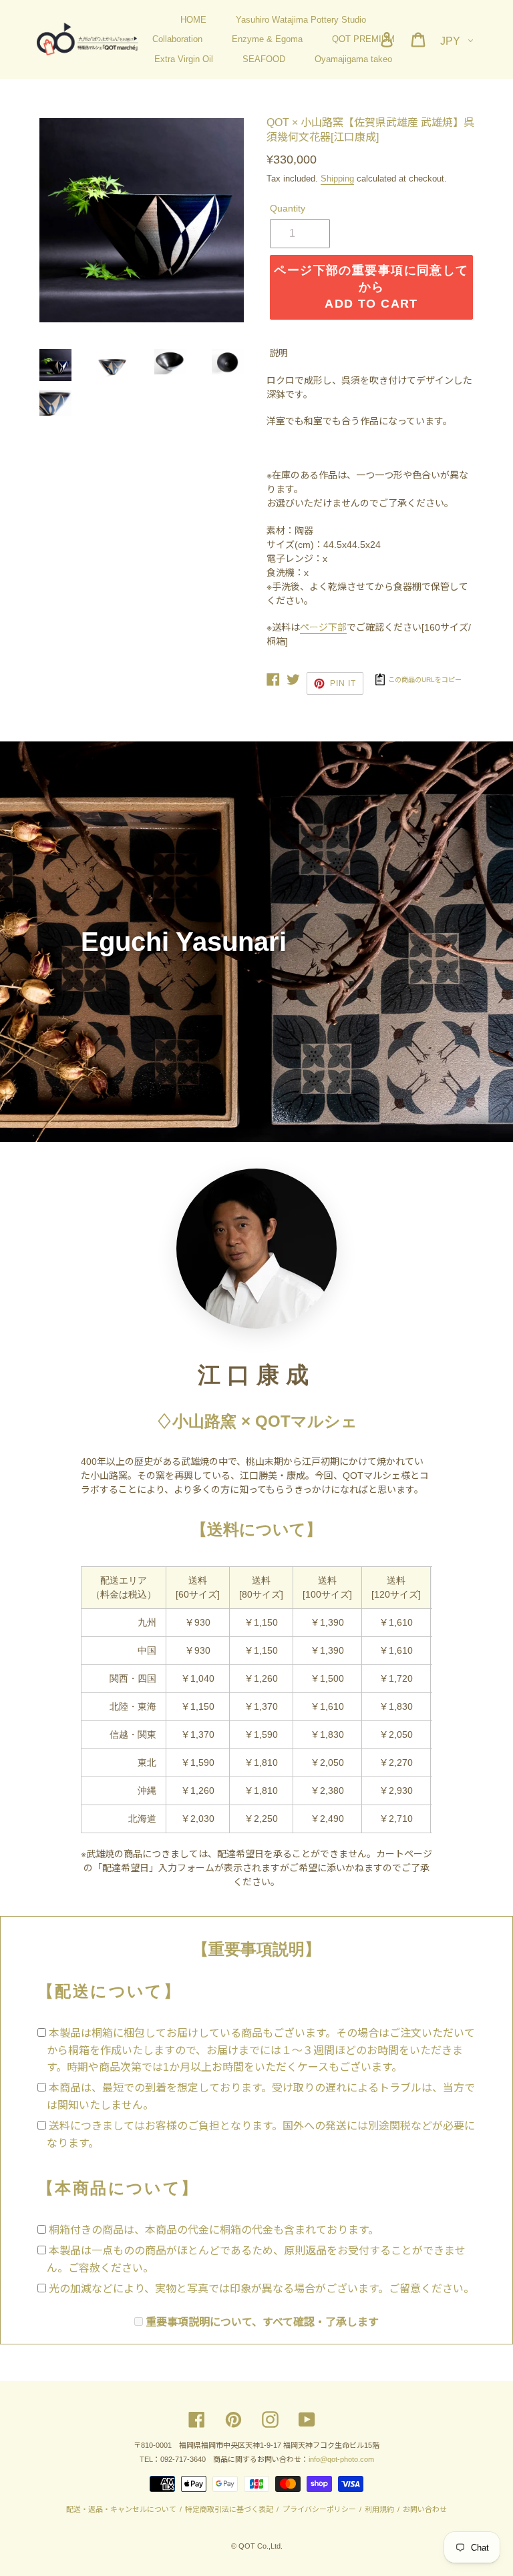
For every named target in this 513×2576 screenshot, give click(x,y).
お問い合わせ (424, 2509)
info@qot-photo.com (341, 2459)
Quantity (288, 208)
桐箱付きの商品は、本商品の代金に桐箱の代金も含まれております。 (214, 2230)
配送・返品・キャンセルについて (122, 2509)
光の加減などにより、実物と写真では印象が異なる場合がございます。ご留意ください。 (262, 2289)
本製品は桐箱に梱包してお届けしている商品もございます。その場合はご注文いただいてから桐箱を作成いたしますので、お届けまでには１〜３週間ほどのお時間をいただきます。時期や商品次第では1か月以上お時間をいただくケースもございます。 (261, 2050)
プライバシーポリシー (319, 2509)
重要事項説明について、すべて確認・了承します (262, 2322)
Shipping (337, 179)
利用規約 (379, 2509)
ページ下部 (323, 627)
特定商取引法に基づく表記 (229, 2509)
